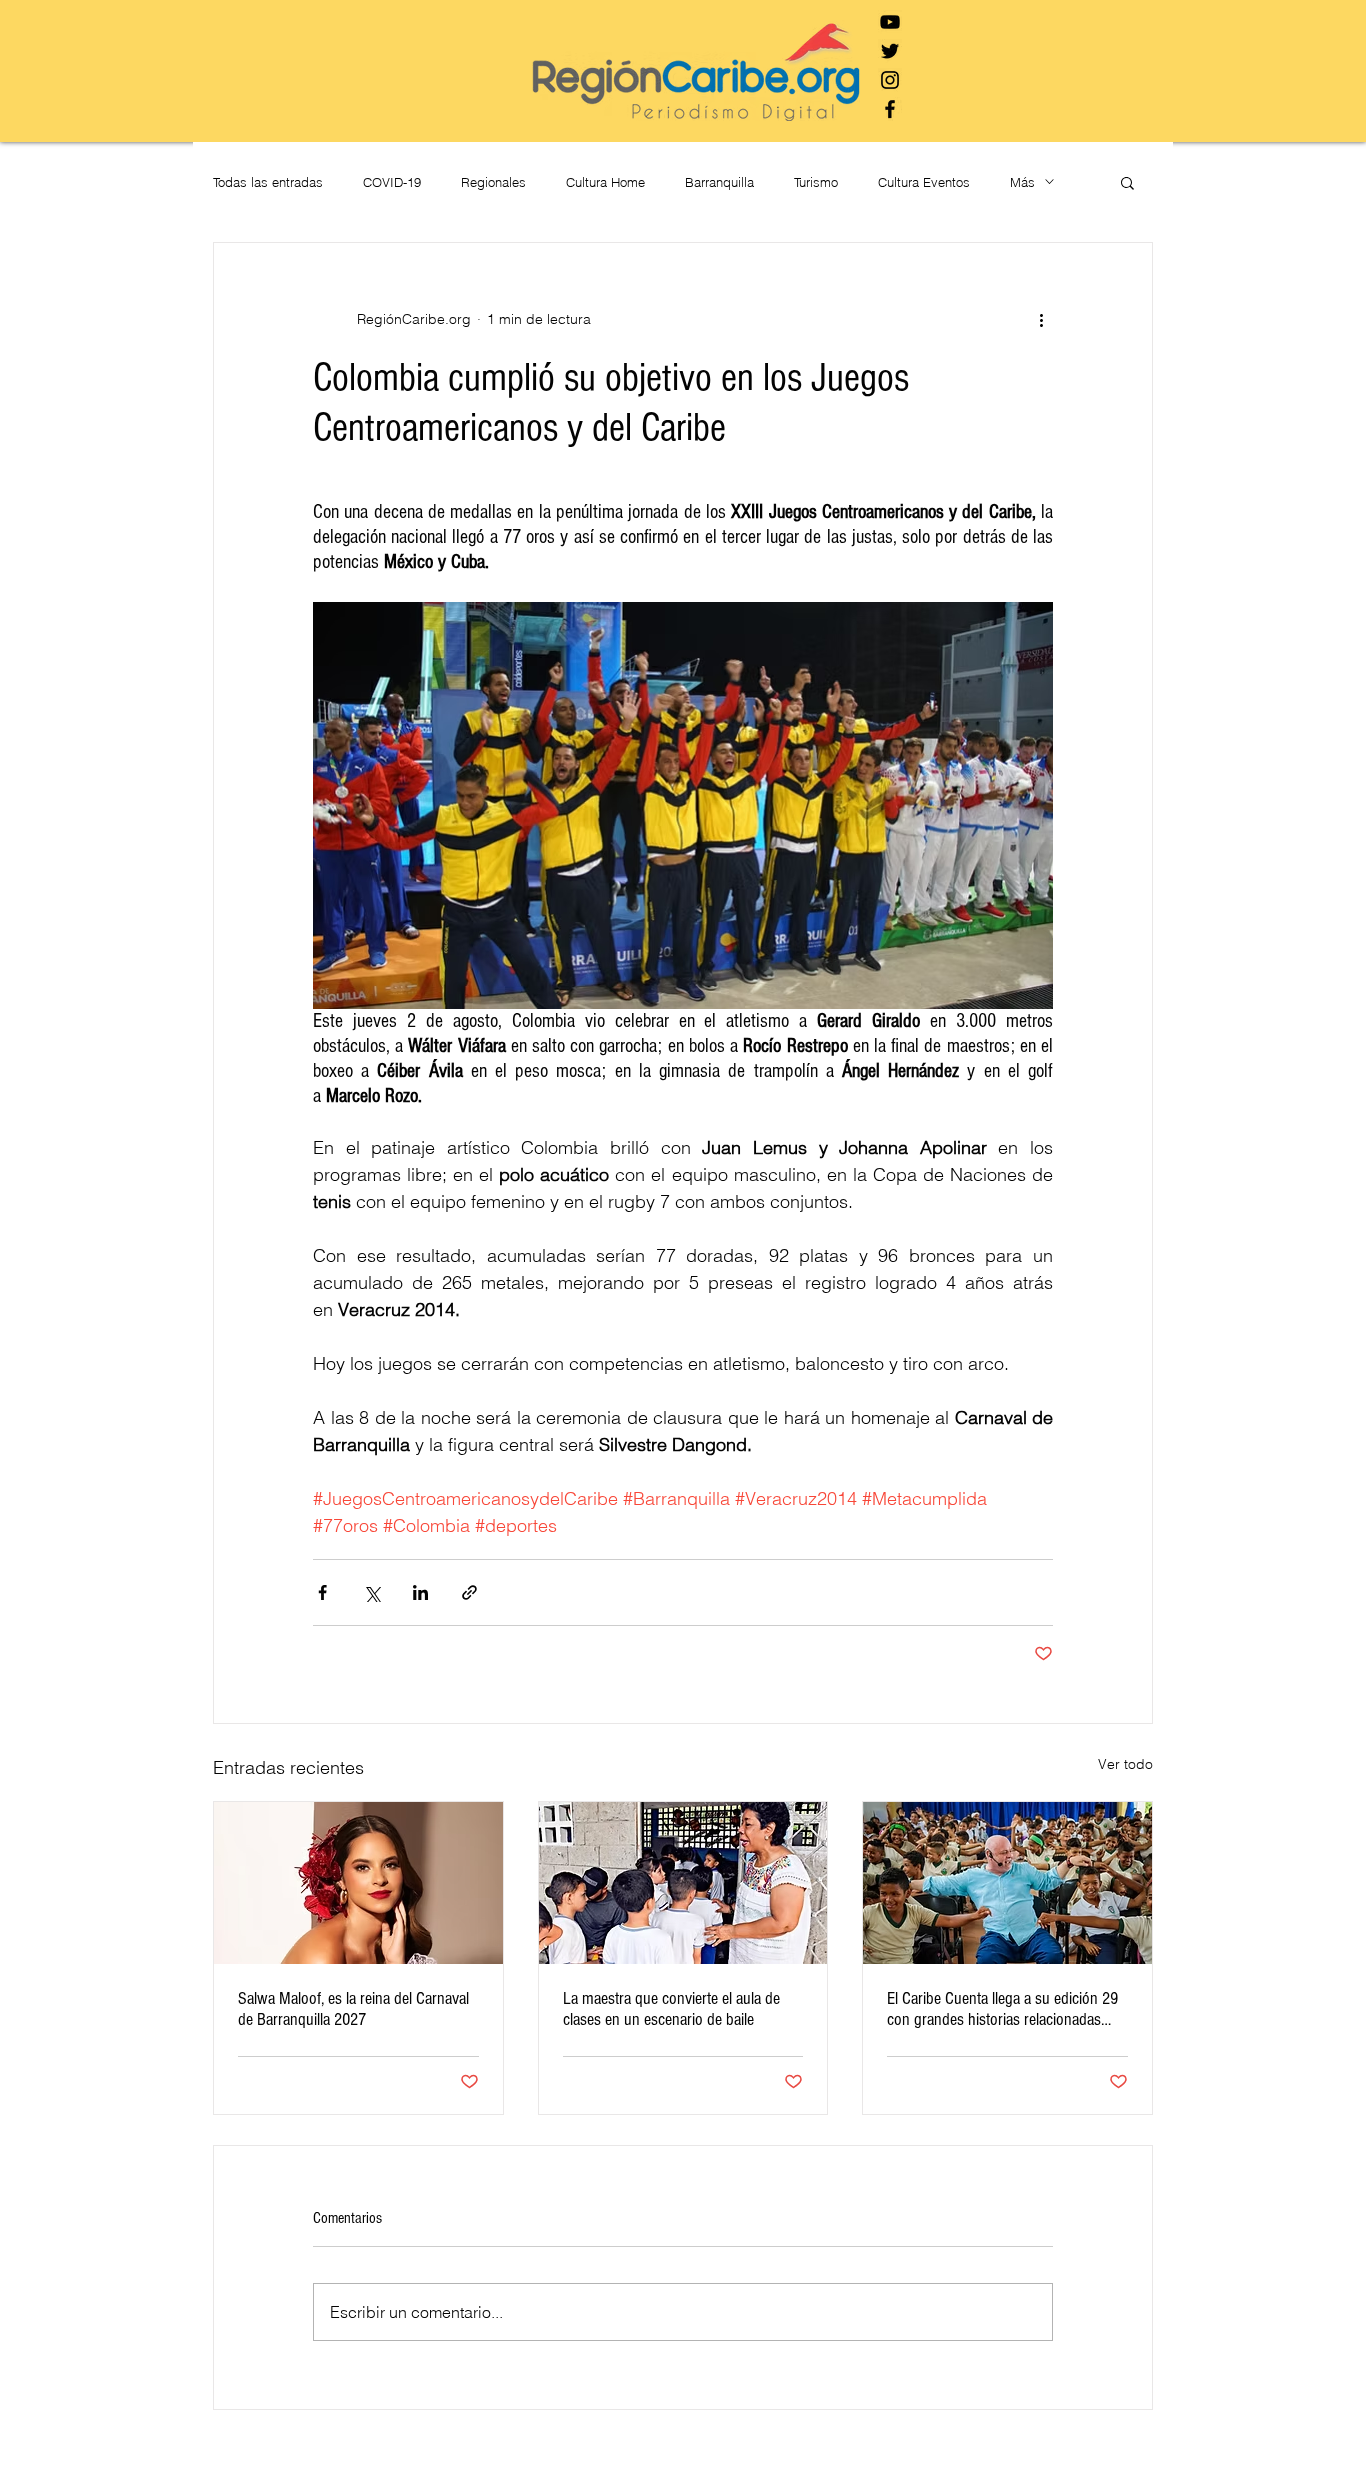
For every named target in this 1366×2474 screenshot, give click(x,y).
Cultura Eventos (924, 182)
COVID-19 (392, 182)
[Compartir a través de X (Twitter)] (371, 1592)
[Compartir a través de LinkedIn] (420, 1592)
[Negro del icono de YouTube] (890, 22)
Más (1022, 182)
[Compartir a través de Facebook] (322, 1592)
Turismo (816, 182)
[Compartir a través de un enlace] (469, 1592)
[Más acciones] (1041, 319)
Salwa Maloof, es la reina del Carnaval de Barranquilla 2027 (353, 2009)
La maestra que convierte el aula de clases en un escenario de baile (671, 2009)
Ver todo (1125, 1764)
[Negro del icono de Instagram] (890, 80)
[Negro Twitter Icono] (890, 51)
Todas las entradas (268, 182)
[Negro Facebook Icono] (890, 109)
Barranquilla (719, 182)
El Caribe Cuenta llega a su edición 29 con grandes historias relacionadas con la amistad (1002, 2009)
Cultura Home (605, 182)
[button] (1127, 182)
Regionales (493, 182)
